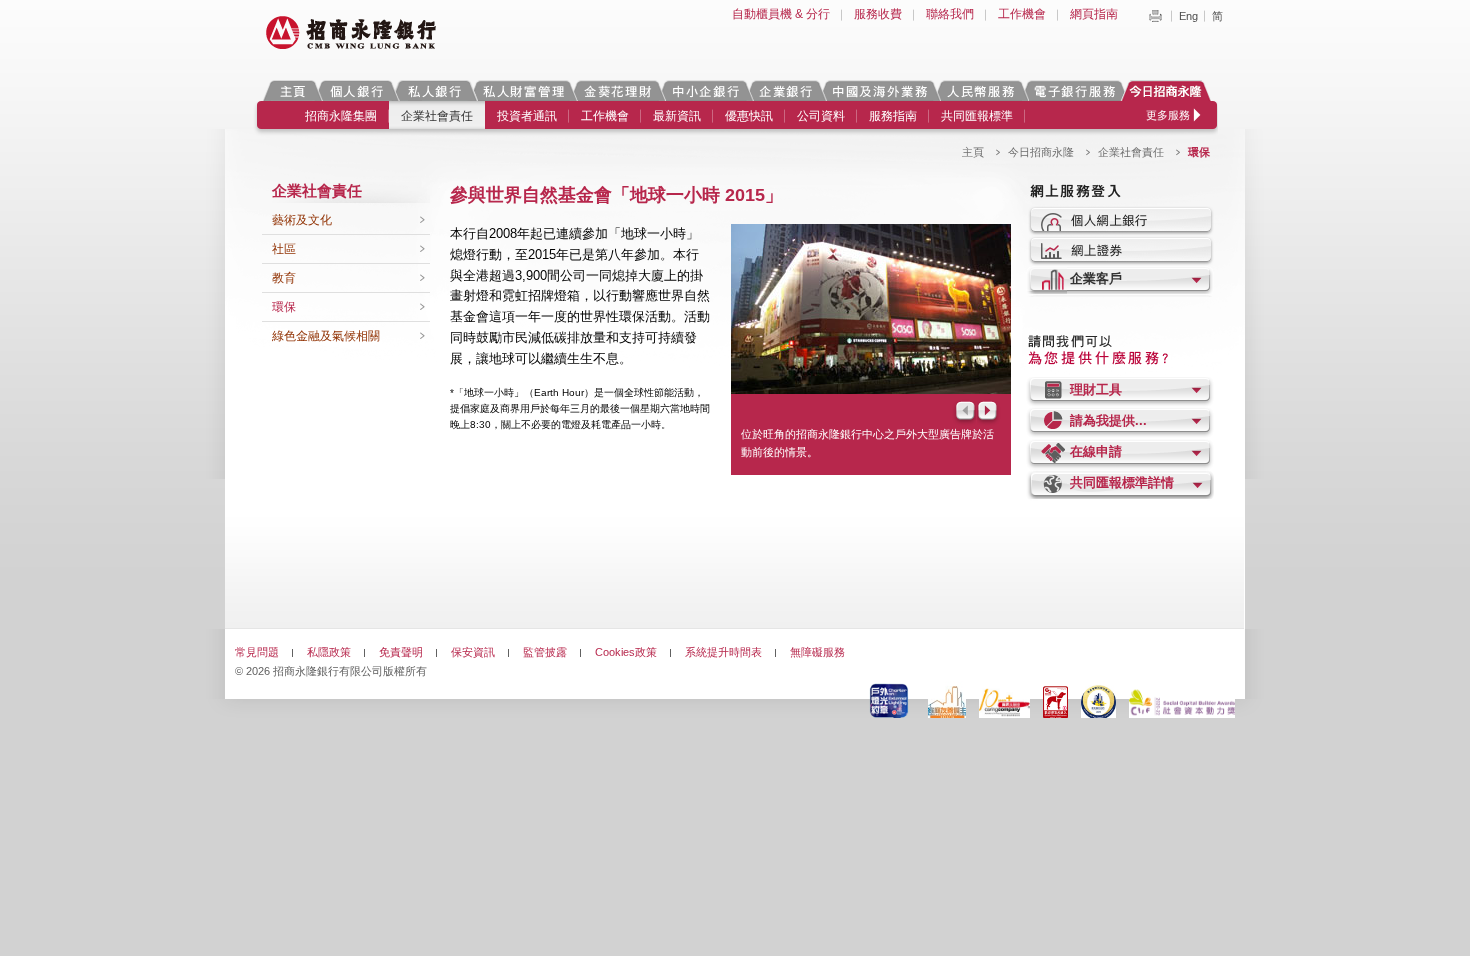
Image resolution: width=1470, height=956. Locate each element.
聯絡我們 (950, 14)
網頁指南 (1094, 14)
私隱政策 (329, 652)
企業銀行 (785, 90)
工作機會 (1022, 14)
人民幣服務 (980, 90)
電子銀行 (1074, 90)
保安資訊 (473, 652)
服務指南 (893, 116)
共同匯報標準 (977, 116)
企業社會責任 (437, 116)
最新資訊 (677, 116)
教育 (284, 278)
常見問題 (257, 652)
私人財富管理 (523, 90)
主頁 (292, 90)
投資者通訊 (527, 116)
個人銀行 (356, 90)
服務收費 (878, 14)
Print (1155, 16)
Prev (964, 412)
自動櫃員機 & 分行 (781, 14)
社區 (284, 249)
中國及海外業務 (879, 90)
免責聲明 (401, 652)
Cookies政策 (626, 652)
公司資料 (821, 116)
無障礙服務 (817, 652)
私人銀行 (434, 90)
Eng (1188, 16)
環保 (284, 307)
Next (989, 412)
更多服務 (1168, 115)
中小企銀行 (705, 90)
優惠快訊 (749, 116)
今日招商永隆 (1169, 90)
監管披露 (545, 652)
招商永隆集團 (341, 116)
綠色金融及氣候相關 (326, 336)
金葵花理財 (617, 90)
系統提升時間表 (723, 652)
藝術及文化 (302, 220)
